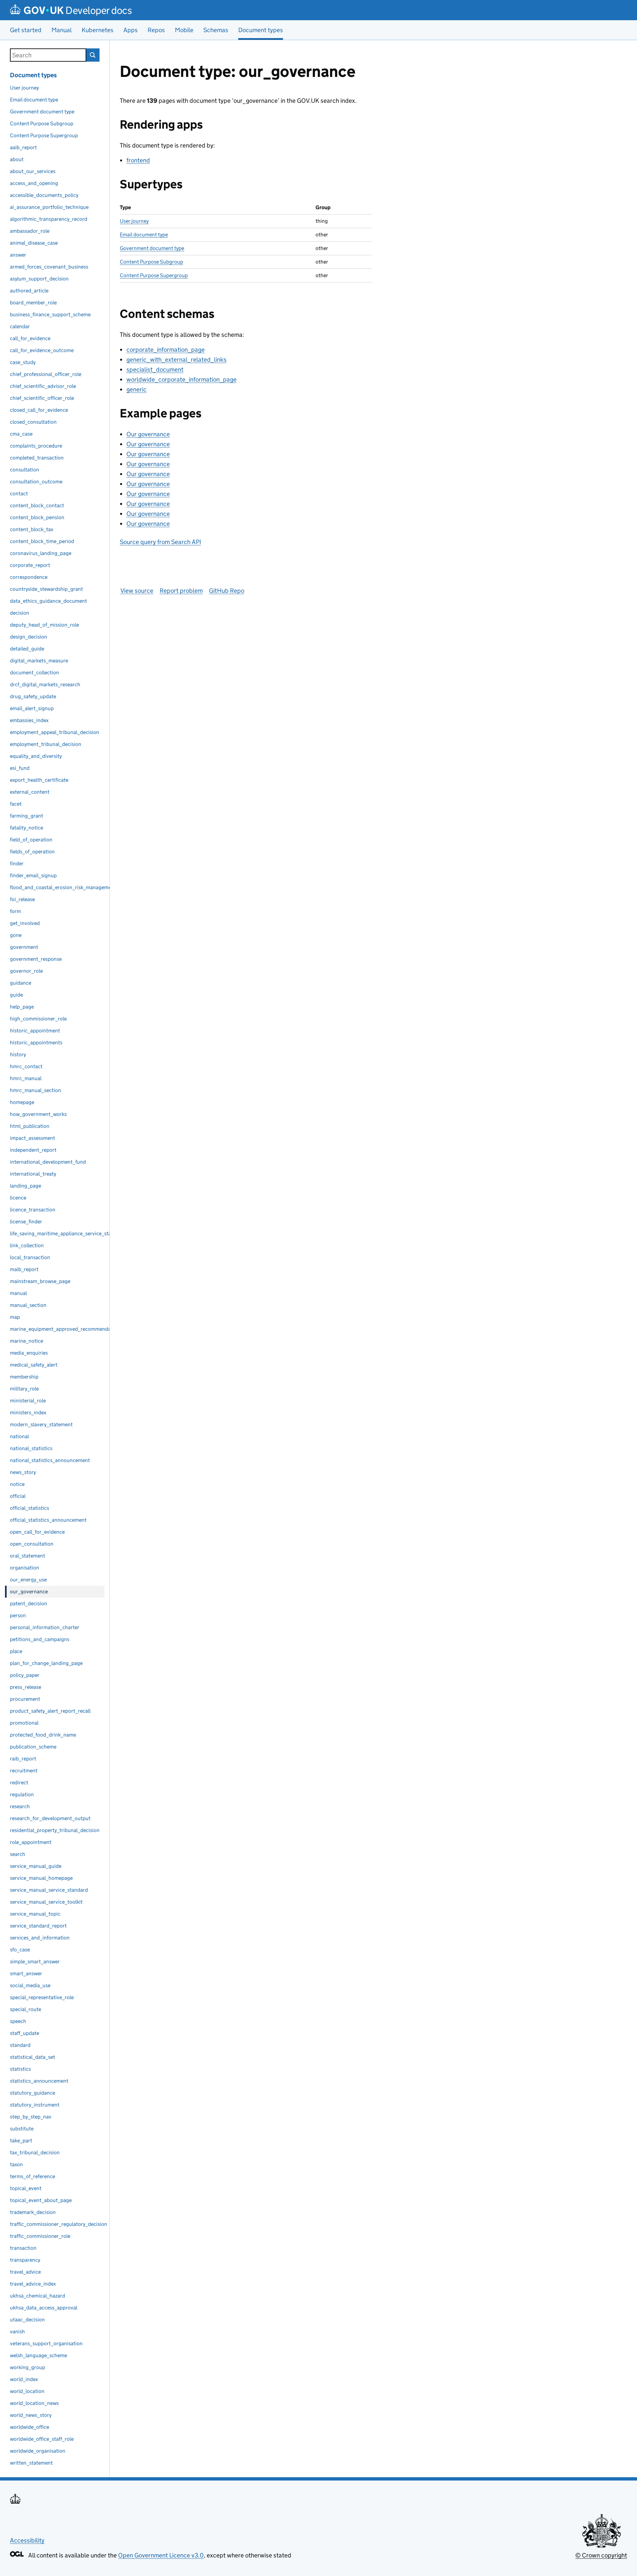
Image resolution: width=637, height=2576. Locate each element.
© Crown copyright (601, 2555)
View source (137, 591)
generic (137, 389)
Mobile (184, 30)
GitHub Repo (227, 591)
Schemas (216, 30)
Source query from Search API (160, 542)
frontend (138, 160)
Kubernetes (98, 30)
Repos (156, 30)
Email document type (144, 235)
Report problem (181, 591)
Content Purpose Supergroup (154, 275)
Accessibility (27, 2540)
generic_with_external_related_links (177, 360)
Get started (26, 30)
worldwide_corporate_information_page (181, 379)
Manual (62, 30)
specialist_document (155, 369)
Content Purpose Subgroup (151, 262)
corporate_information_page (166, 350)
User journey (134, 221)
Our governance (148, 434)
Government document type (152, 248)
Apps (131, 30)
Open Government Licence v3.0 (161, 2555)
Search (93, 55)
